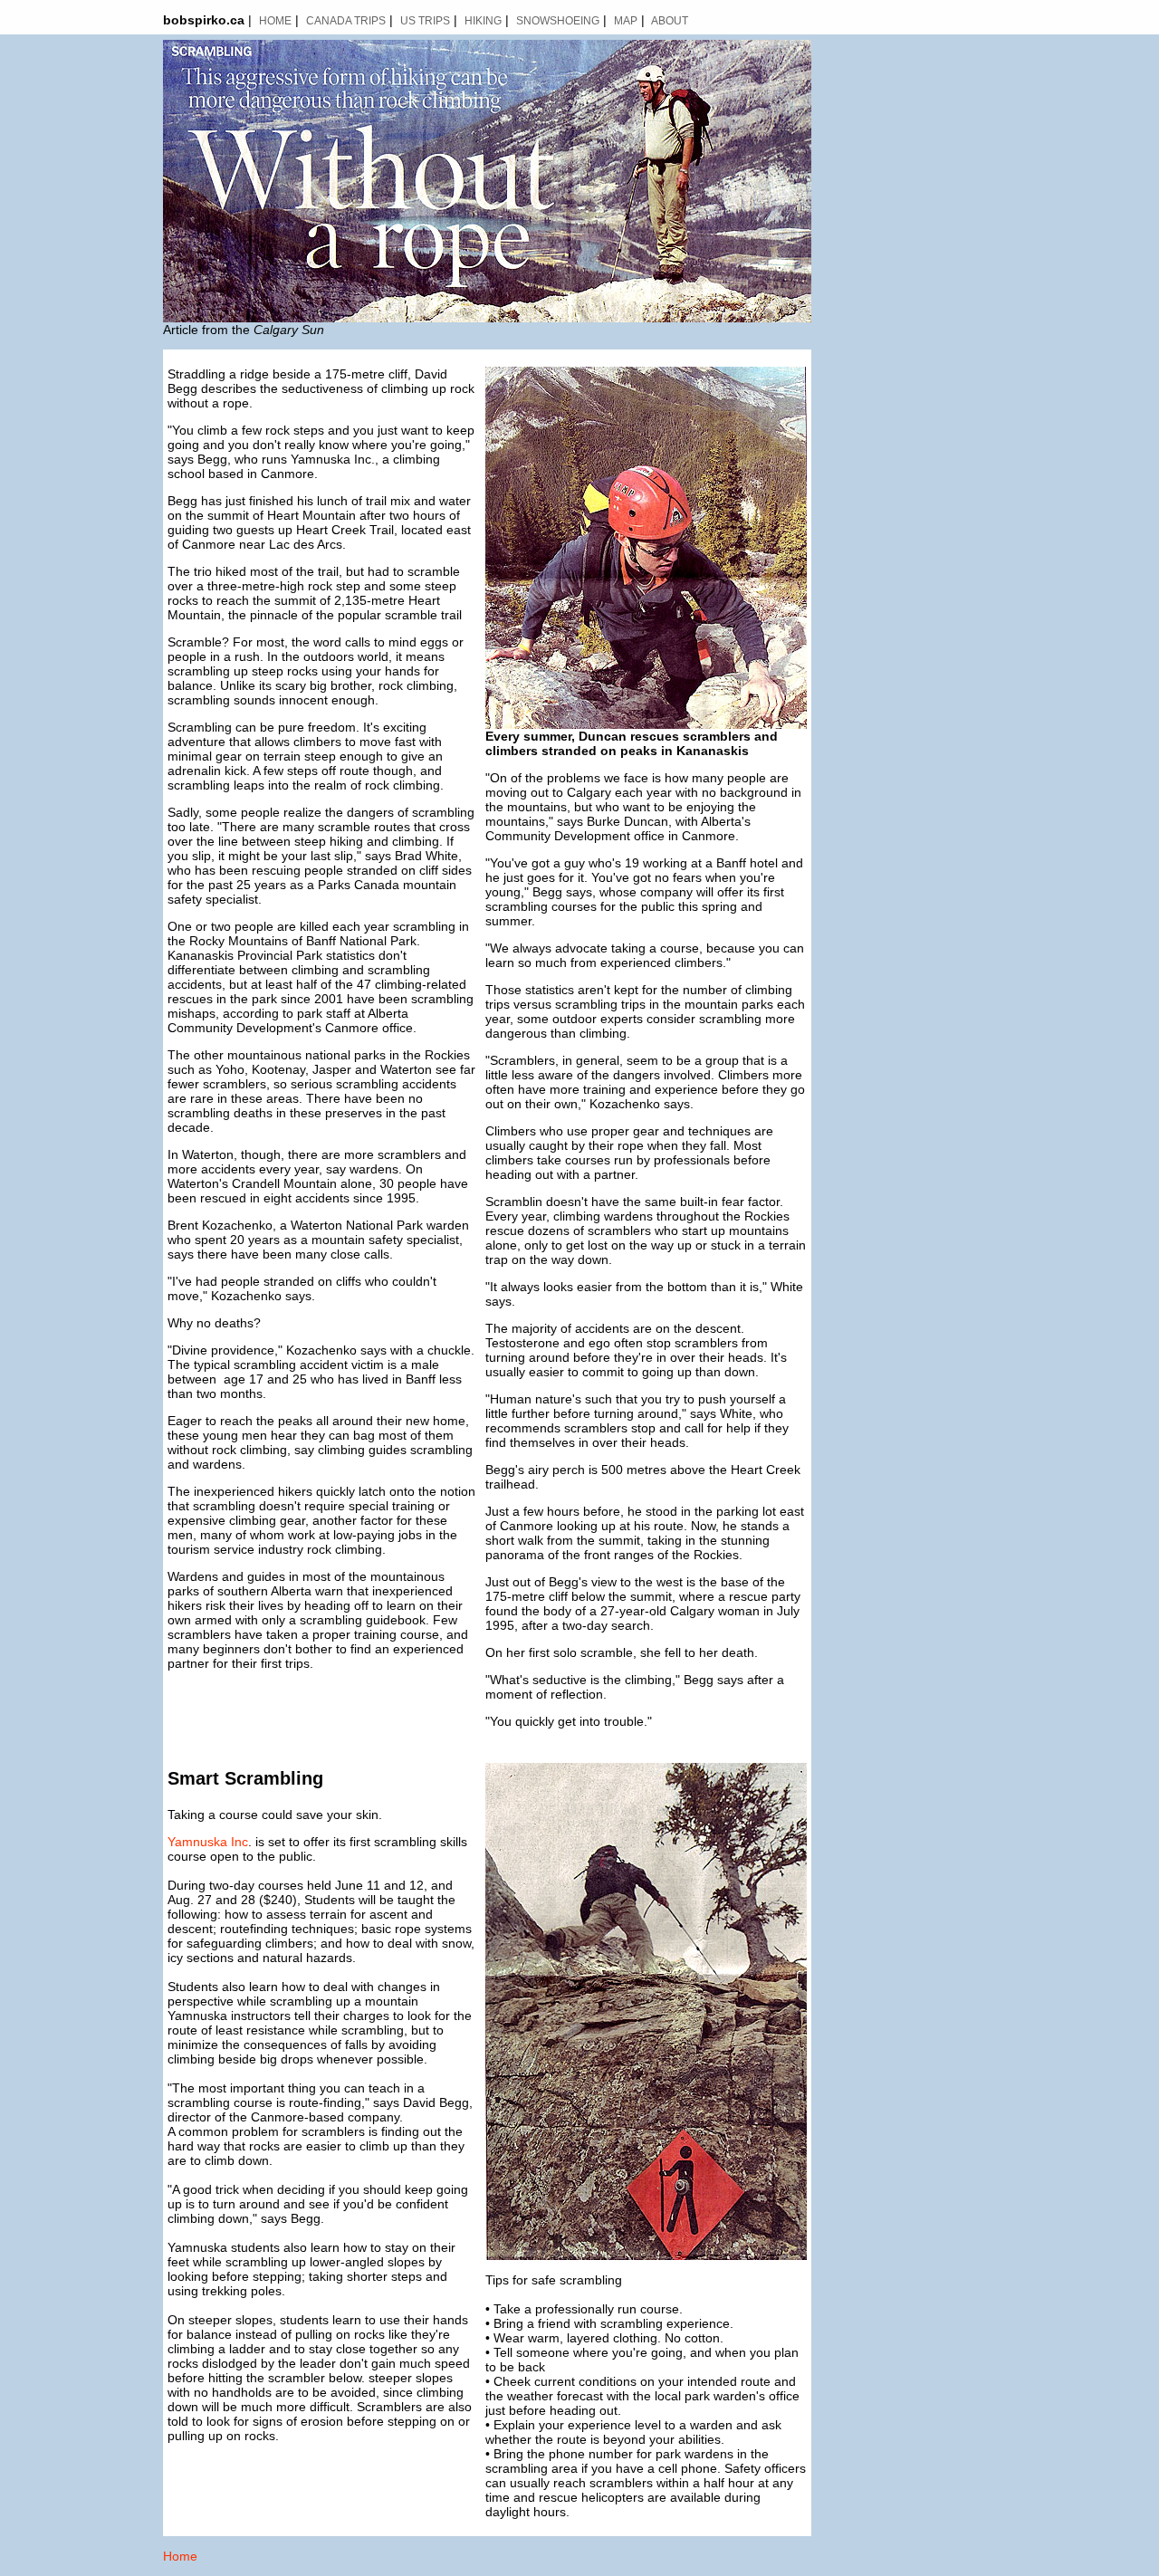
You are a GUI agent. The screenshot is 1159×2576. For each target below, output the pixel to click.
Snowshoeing (558, 21)
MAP (626, 21)
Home (275, 21)
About (670, 21)
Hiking (483, 21)
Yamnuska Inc (208, 1842)
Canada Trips (346, 21)
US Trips (425, 21)
